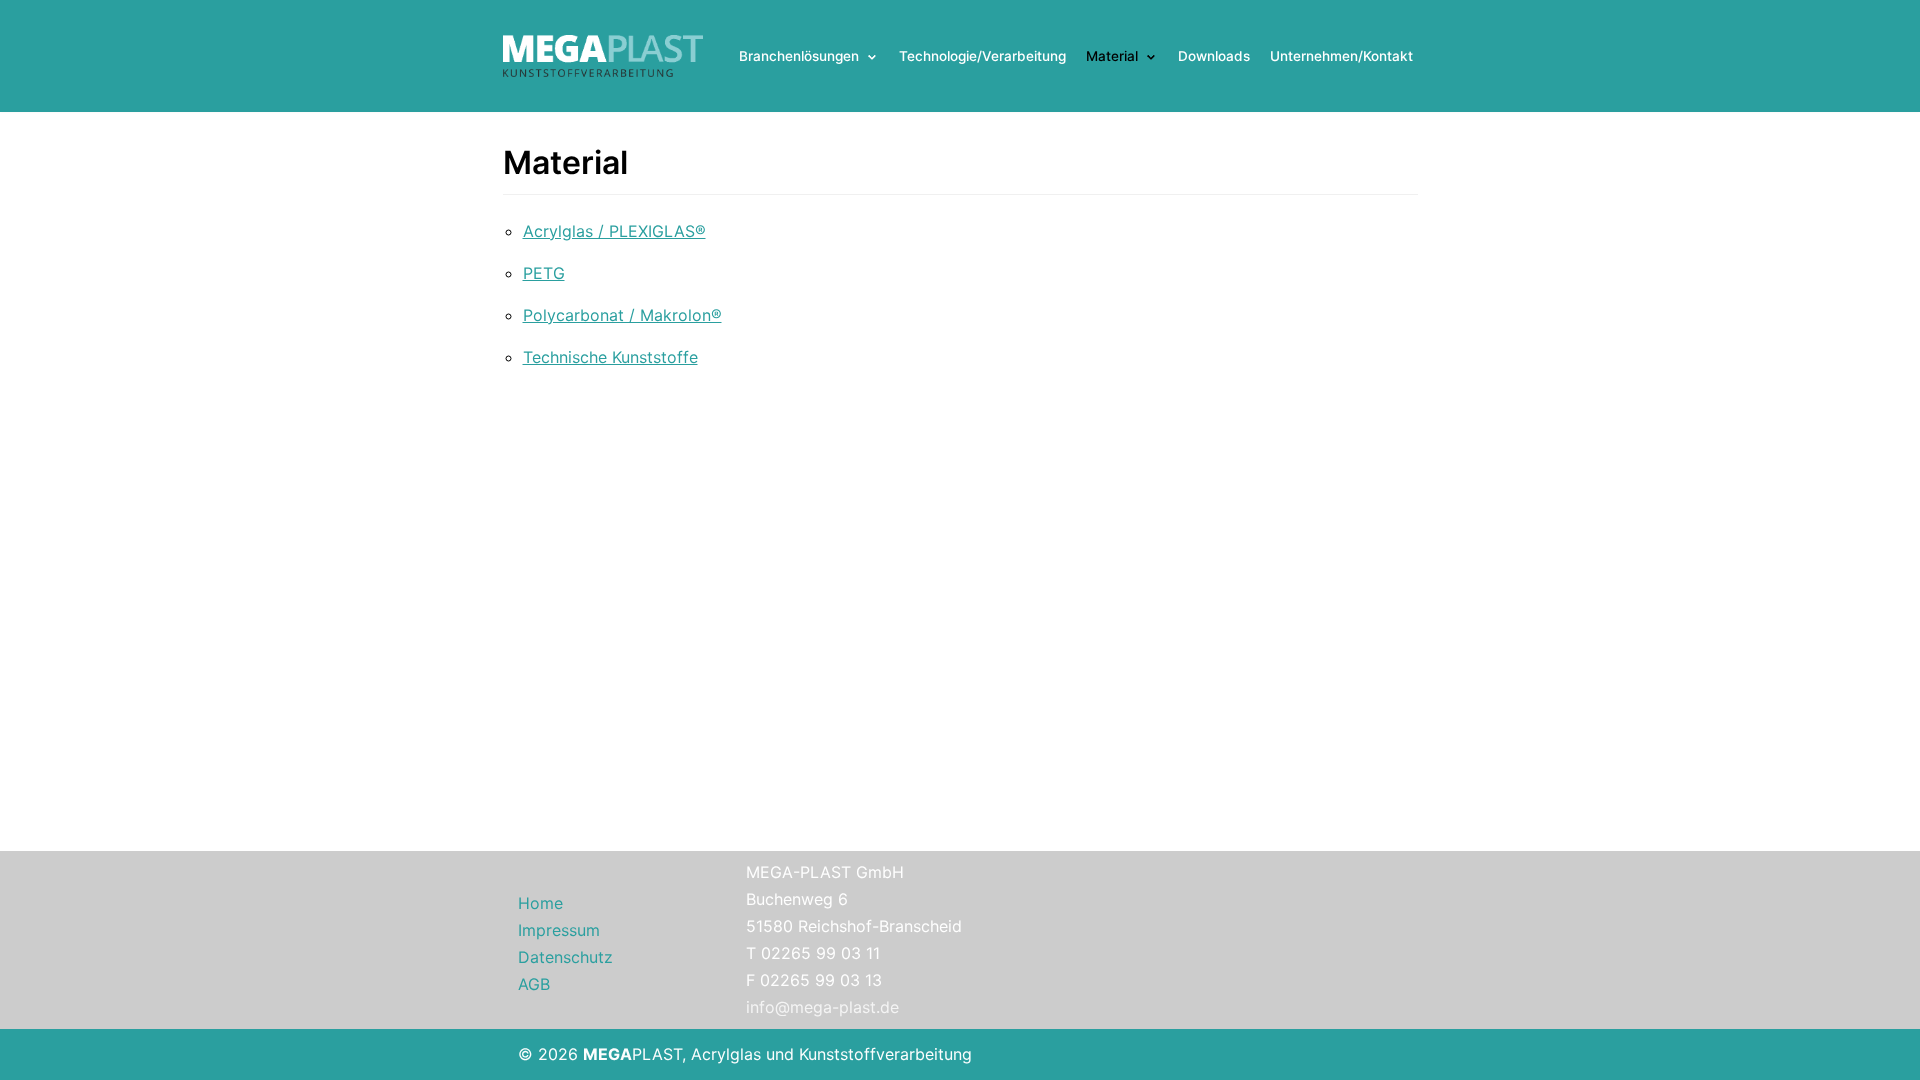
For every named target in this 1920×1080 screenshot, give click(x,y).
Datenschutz (565, 957)
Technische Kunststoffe (610, 357)
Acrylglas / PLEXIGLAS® (614, 231)
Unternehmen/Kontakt (1341, 56)
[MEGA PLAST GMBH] (603, 56)
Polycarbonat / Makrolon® (622, 315)
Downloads (1214, 56)
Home (540, 903)
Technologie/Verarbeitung (982, 56)
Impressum (559, 930)
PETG (544, 273)
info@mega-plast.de (822, 1007)
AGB (534, 984)
